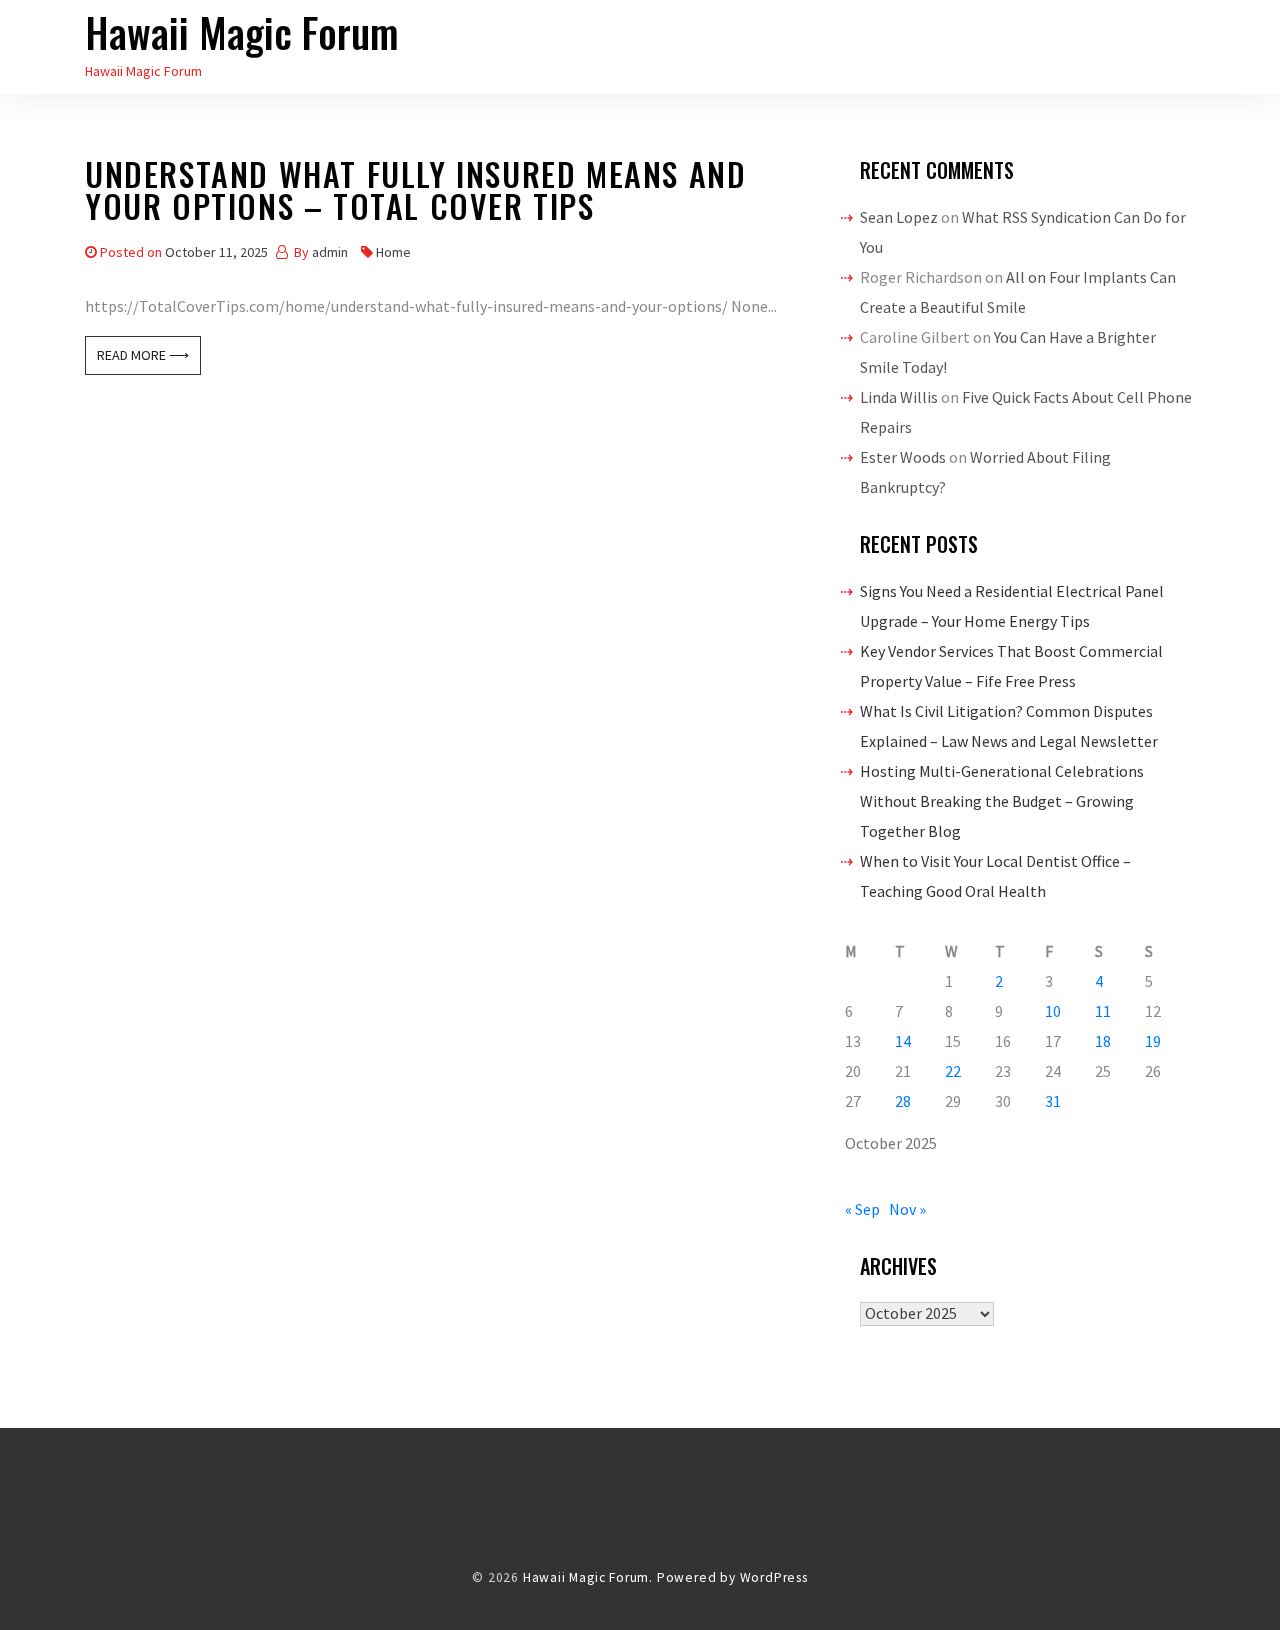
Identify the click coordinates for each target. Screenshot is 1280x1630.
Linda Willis (899, 397)
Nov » (907, 1209)
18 (1103, 1041)
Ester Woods (903, 457)
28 (903, 1101)
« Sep (862, 1209)
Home (393, 252)
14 (903, 1041)
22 (953, 1071)
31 (1053, 1101)
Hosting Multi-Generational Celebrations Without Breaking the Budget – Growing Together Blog (1002, 801)
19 (1153, 1041)
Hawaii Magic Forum (242, 32)
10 (1053, 1011)
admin (330, 252)
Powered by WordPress (732, 1577)
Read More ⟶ (143, 355)
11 (1103, 1011)
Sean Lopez (899, 217)
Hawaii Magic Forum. (588, 1577)
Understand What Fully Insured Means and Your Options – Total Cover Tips (415, 193)
